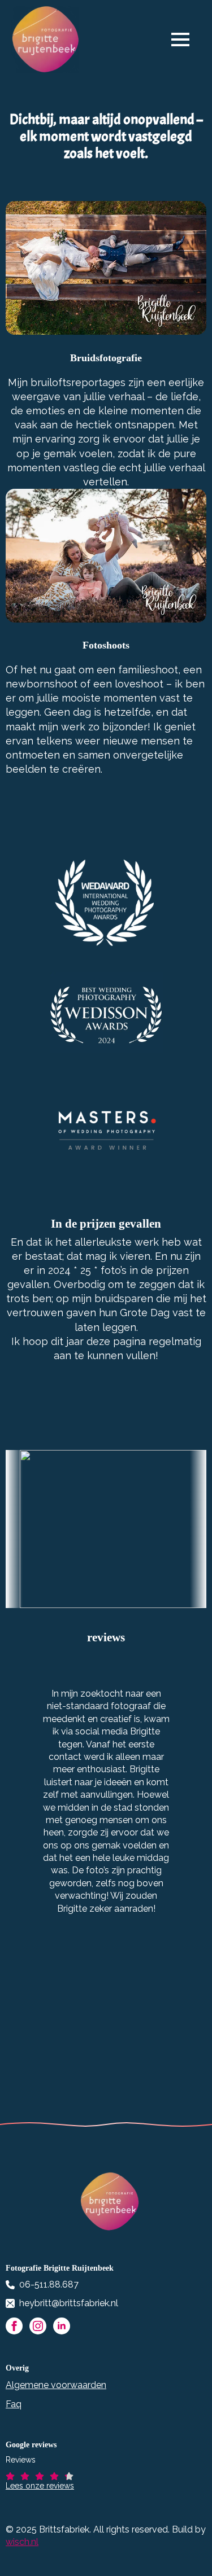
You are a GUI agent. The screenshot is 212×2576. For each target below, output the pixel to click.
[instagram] (38, 2326)
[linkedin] (62, 2326)
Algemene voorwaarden (56, 2385)
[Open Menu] (186, 40)
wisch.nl (22, 2542)
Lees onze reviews (40, 2486)
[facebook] (14, 2326)
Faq (14, 2404)
